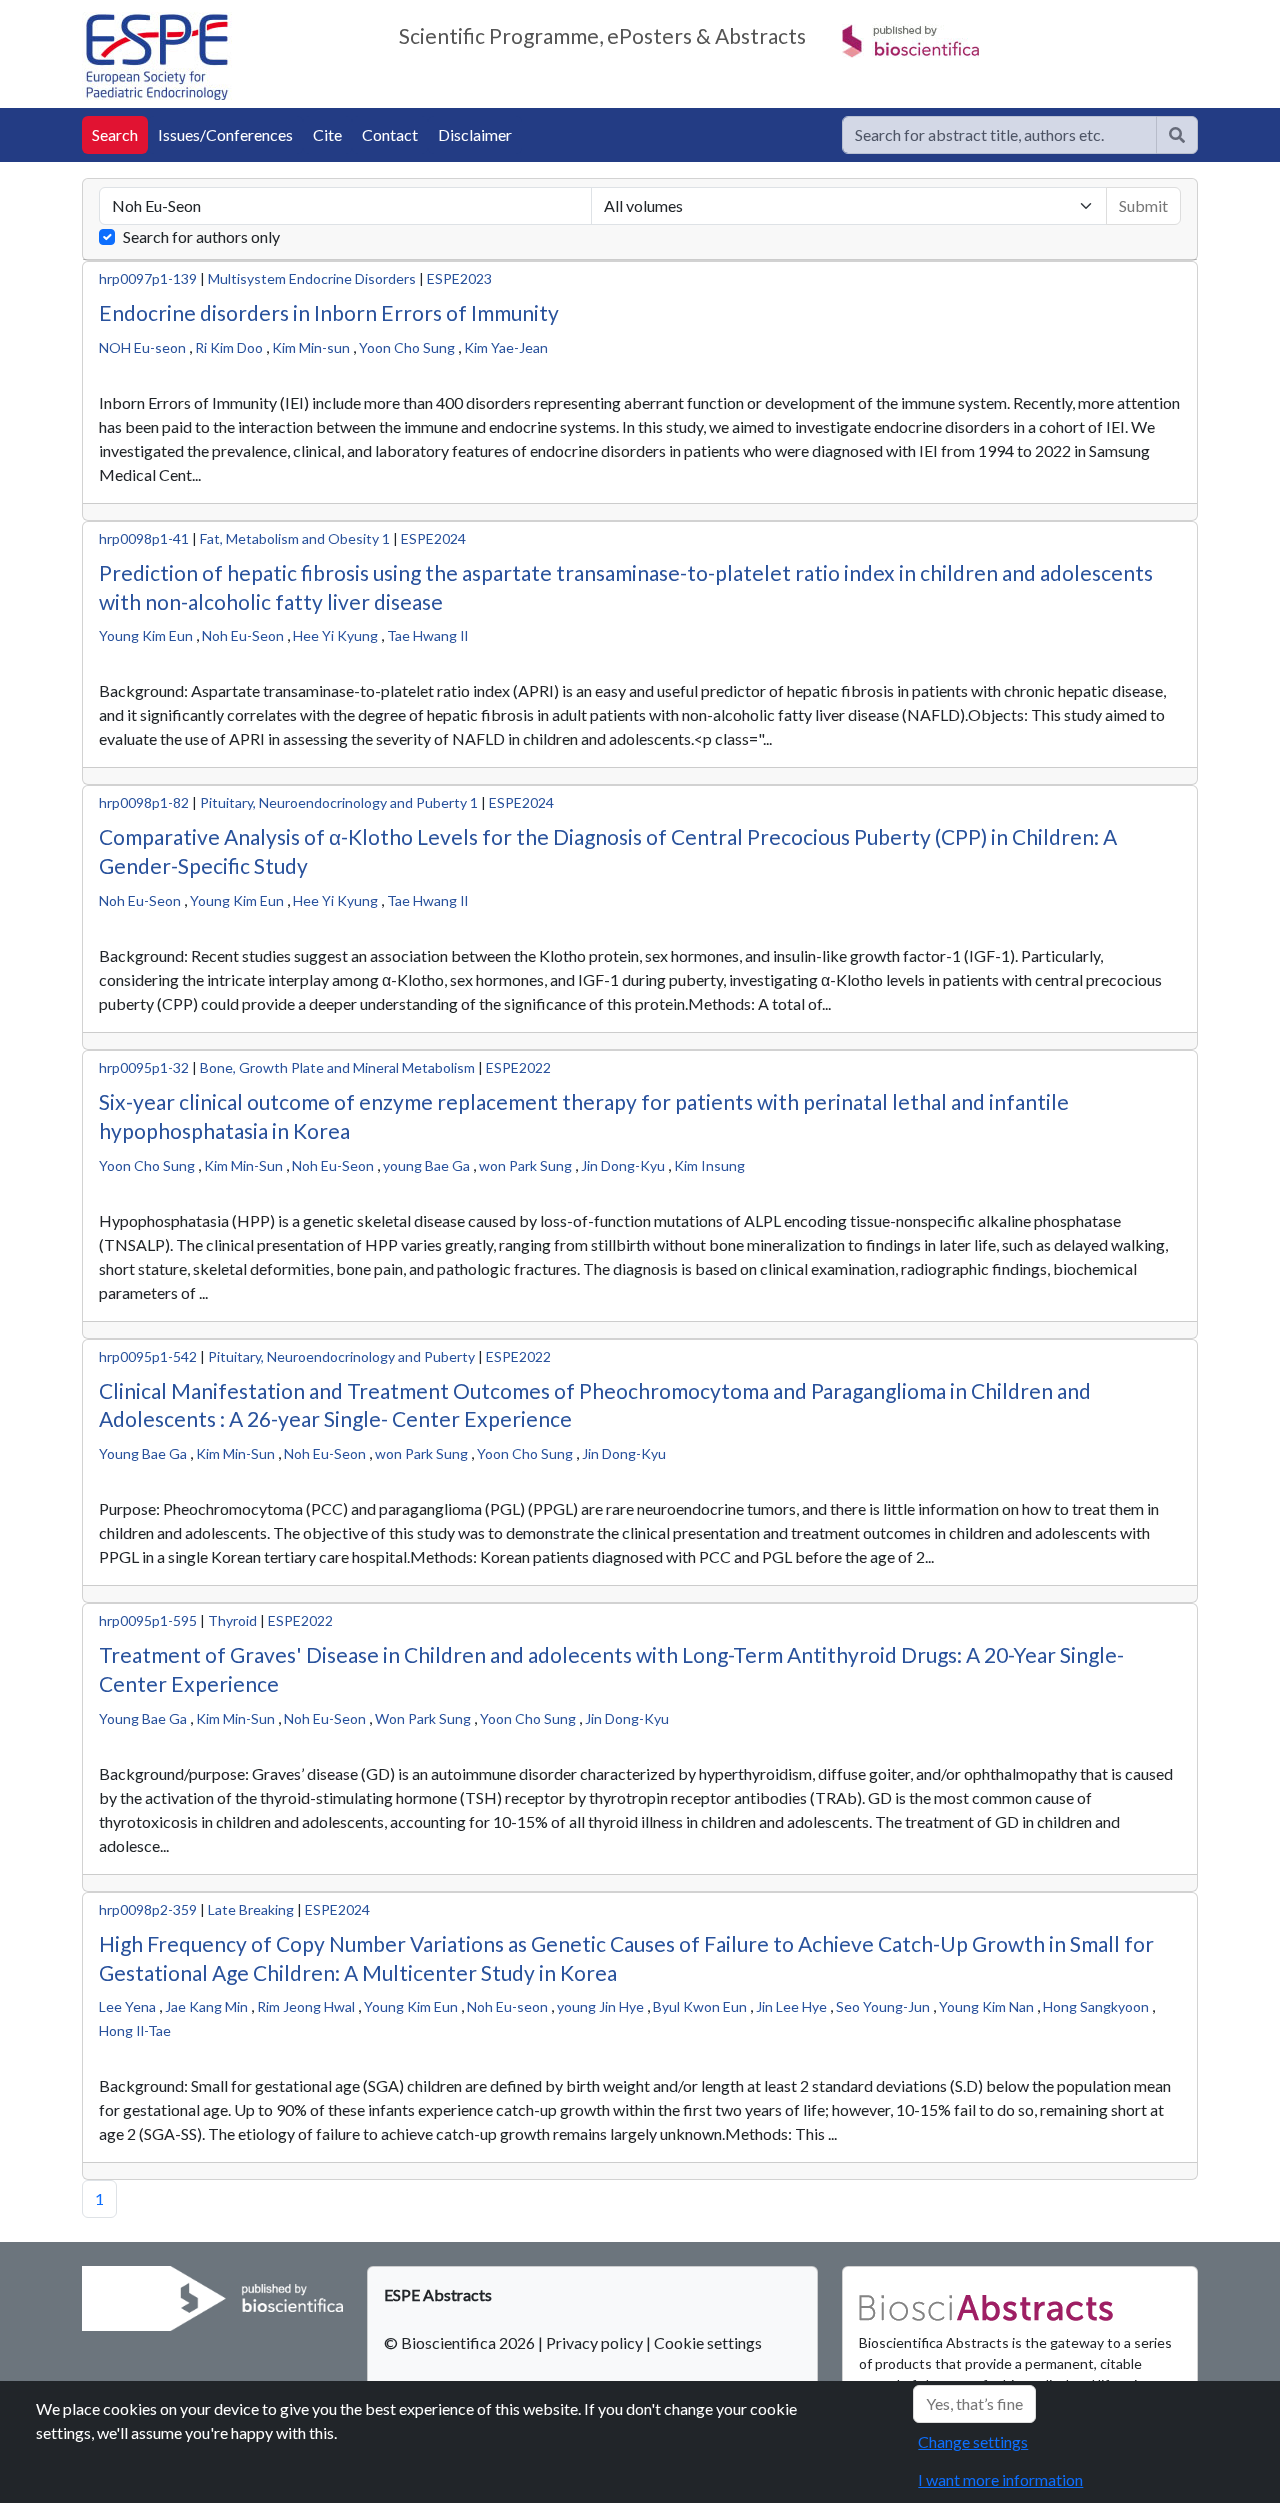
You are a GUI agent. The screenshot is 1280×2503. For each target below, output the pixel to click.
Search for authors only (201, 236)
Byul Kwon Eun (700, 2006)
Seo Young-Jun (883, 2006)
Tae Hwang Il (427, 635)
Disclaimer (475, 134)
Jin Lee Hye (791, 2006)
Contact (390, 134)
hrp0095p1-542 (148, 1356)
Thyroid (232, 1620)
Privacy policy (594, 2342)
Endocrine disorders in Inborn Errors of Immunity (329, 312)
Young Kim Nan (986, 2006)
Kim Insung (709, 1165)
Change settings (973, 2441)
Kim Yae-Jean (506, 347)
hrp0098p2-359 (148, 1909)
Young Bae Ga (143, 1453)
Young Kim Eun (146, 635)
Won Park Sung (423, 1718)
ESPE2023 (459, 278)
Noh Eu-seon (507, 2006)
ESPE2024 (433, 538)
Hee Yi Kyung (335, 635)
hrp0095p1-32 (144, 1067)
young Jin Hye (600, 2006)
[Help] (1177, 135)
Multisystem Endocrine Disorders (312, 278)
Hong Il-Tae (135, 2030)
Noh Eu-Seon (243, 635)
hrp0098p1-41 (144, 538)
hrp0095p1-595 (148, 1620)
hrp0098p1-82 (144, 802)
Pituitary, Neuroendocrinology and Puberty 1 (340, 802)
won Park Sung (525, 1165)
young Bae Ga (426, 1165)
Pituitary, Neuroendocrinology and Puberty (341, 1356)
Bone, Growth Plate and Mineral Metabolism (337, 1067)
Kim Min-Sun (243, 1165)
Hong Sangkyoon (1096, 2006)
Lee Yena (127, 2006)
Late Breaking (251, 1909)
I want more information (1000, 2479)
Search (115, 134)
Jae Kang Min (206, 2006)
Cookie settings (708, 2342)
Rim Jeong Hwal (306, 2006)
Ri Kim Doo (229, 347)
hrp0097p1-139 (148, 278)
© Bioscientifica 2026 (461, 2342)
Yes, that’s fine (974, 2403)
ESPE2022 (518, 1067)
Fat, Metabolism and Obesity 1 (295, 538)
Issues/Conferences (225, 134)
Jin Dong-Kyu (623, 1165)
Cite (327, 134)
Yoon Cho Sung (407, 347)
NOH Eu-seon (142, 347)
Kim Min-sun (311, 347)
